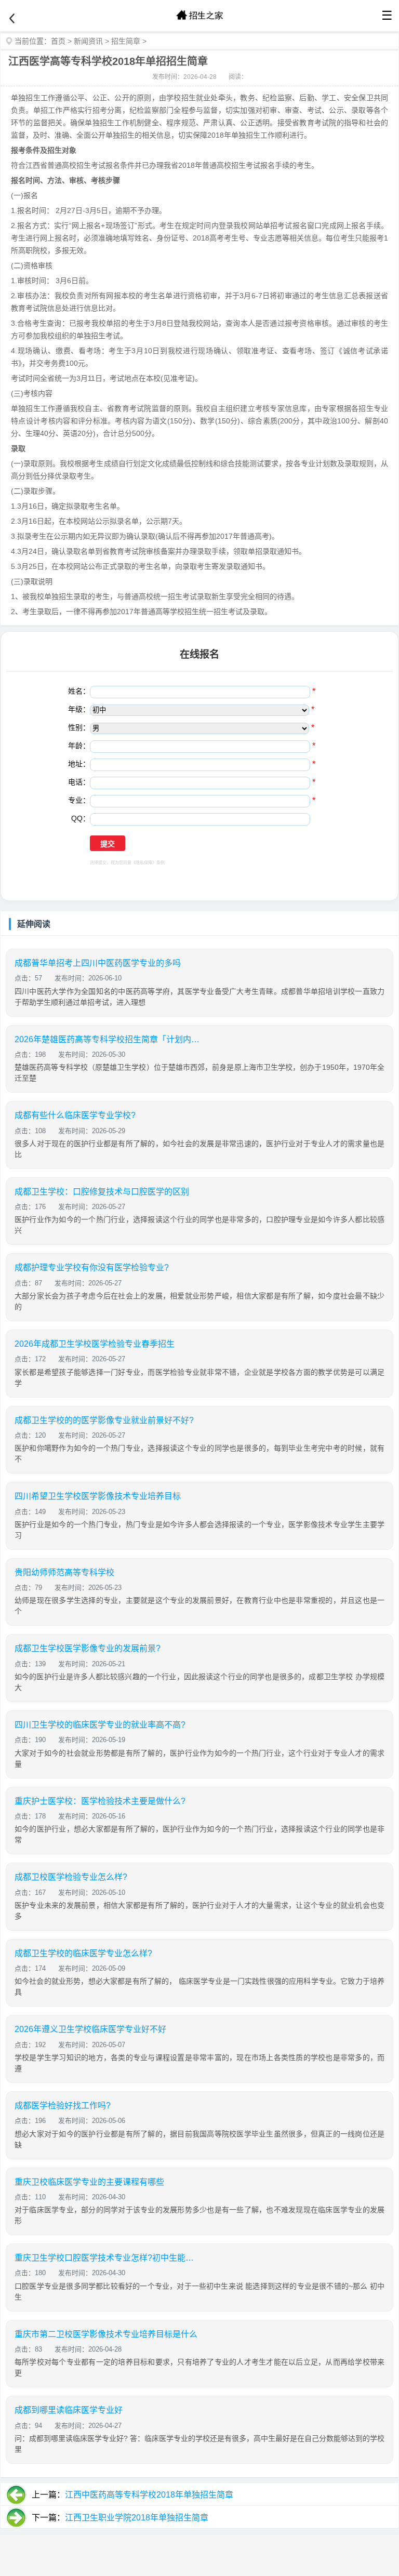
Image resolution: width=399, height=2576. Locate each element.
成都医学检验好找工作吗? (63, 2106)
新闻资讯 (88, 41)
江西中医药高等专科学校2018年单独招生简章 (149, 2495)
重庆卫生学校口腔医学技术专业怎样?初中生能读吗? (108, 2258)
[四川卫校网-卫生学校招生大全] (199, 16)
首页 (58, 41)
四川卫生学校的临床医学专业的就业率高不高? (100, 1725)
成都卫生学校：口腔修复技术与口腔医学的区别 (102, 1192)
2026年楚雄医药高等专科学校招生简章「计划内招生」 (108, 1039)
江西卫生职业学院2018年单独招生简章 (137, 2518)
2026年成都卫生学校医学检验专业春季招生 (95, 1344)
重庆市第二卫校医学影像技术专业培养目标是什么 (106, 2334)
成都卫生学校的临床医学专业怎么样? (83, 1953)
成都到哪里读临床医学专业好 (69, 2410)
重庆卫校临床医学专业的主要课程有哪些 (89, 2182)
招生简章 (126, 41)
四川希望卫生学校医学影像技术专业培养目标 (98, 1496)
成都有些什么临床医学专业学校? (75, 1115)
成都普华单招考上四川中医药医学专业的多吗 (98, 963)
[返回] (12, 19)
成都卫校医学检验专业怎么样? (71, 1877)
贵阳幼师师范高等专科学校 (64, 1572)
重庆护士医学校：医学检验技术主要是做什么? (100, 1801)
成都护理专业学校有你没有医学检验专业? (92, 1267)
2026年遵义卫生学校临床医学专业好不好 (90, 2029)
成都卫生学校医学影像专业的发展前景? (88, 1648)
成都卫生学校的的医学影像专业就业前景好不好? (104, 1420)
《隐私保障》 (144, 863)
